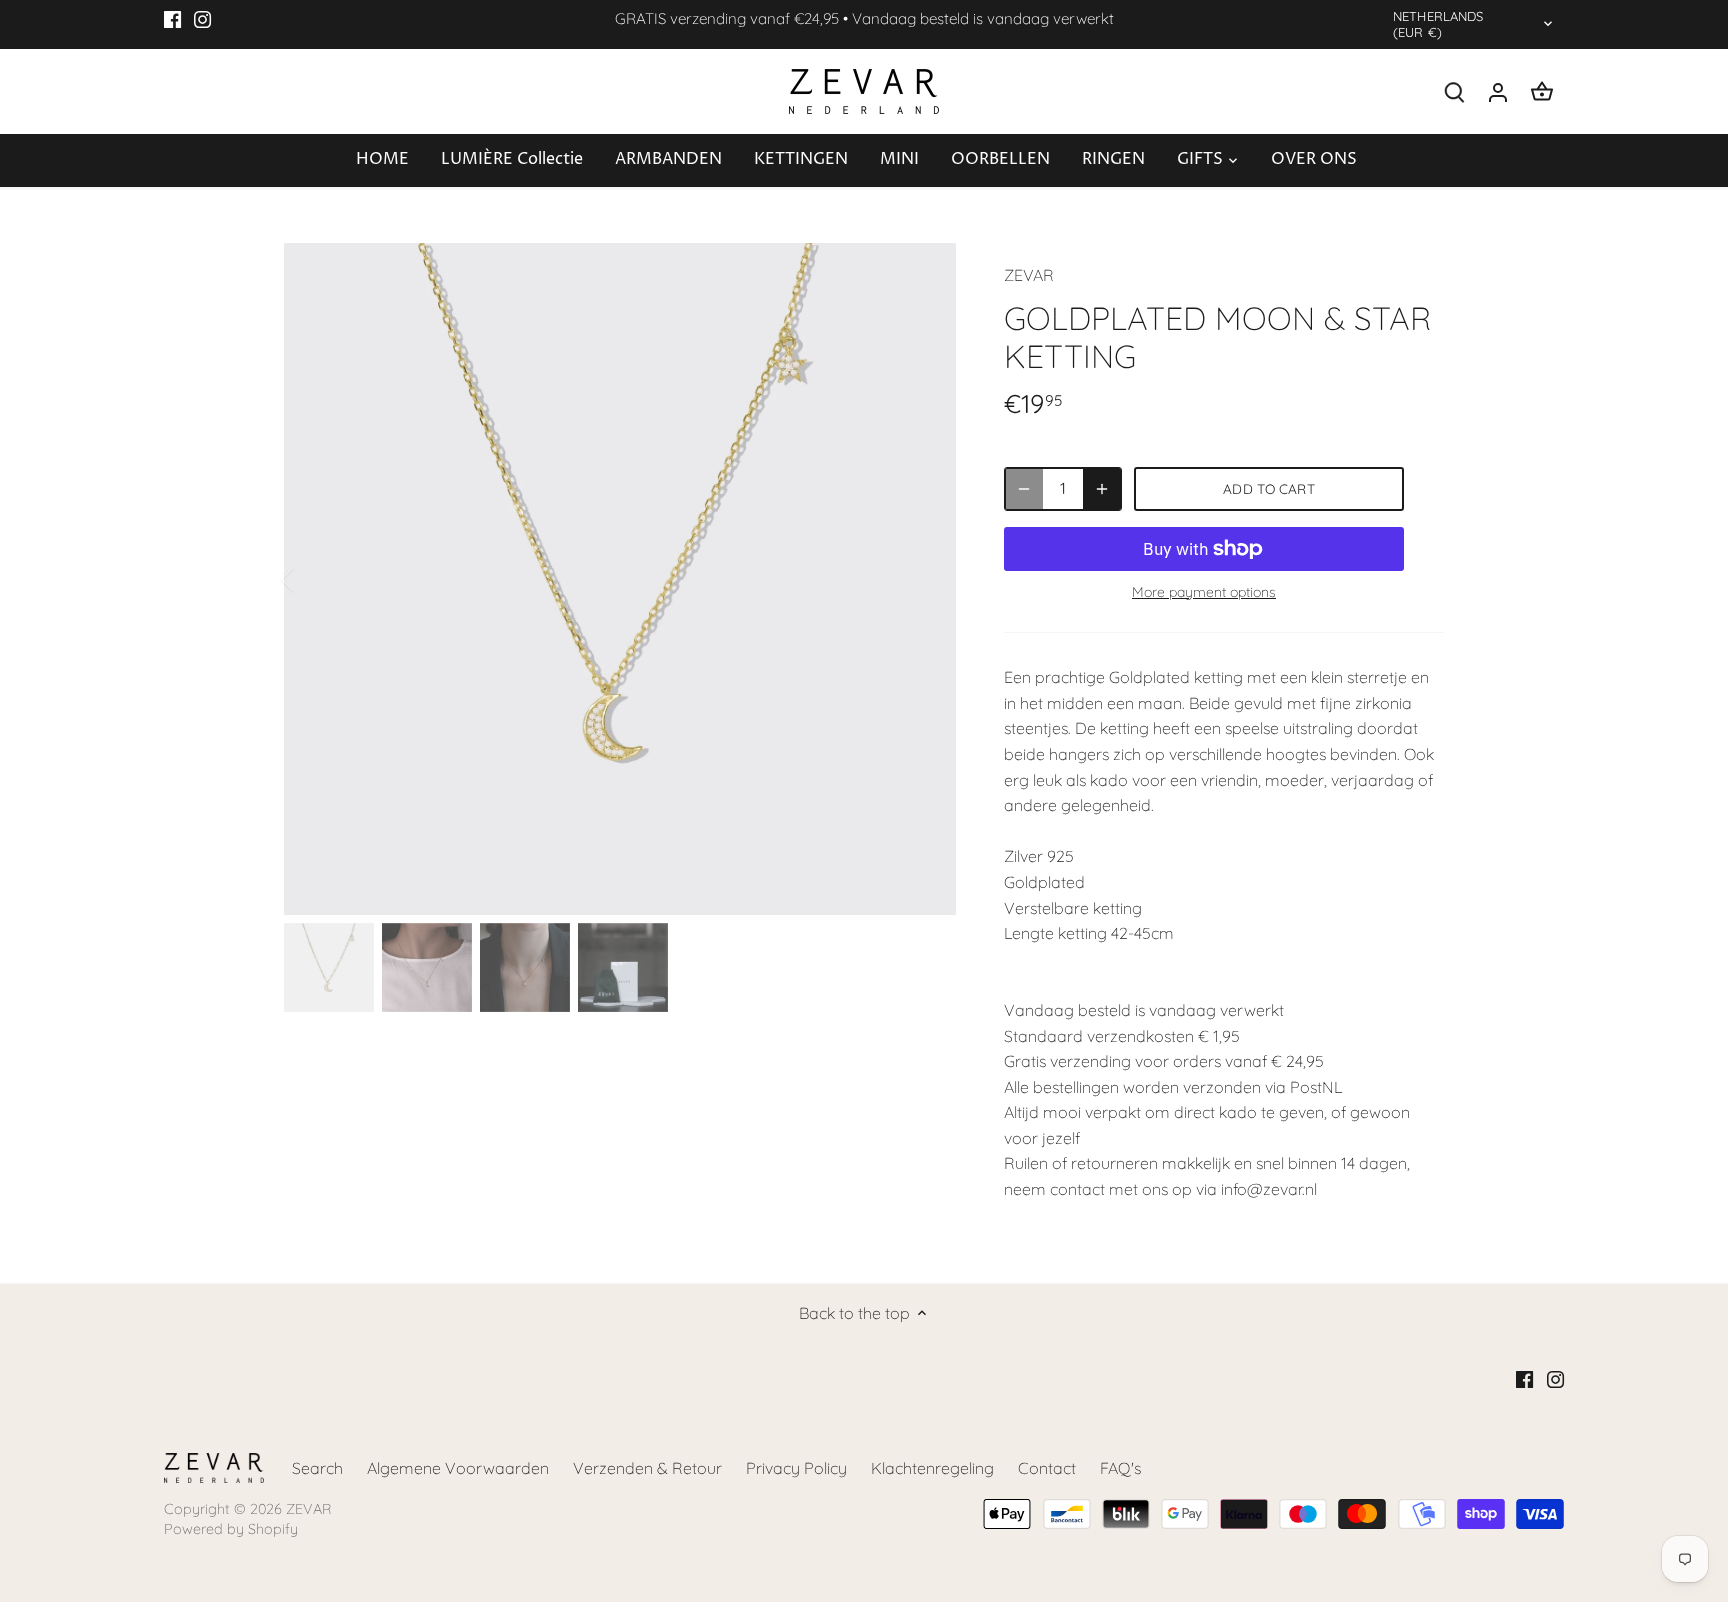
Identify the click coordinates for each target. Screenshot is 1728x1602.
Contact (1047, 1468)
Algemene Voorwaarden (458, 1468)
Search (317, 1468)
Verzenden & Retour (647, 1468)
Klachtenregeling (932, 1468)
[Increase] (1102, 489)
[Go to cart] (1542, 91)
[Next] (926, 579)
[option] (620, 579)
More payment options (1204, 592)
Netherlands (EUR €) (1438, 24)
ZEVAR (1029, 275)
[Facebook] (172, 19)
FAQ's (1120, 1468)
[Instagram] (202, 19)
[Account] (1498, 91)
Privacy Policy (796, 1468)
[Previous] (314, 579)
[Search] (1454, 91)
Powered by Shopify (231, 1529)
